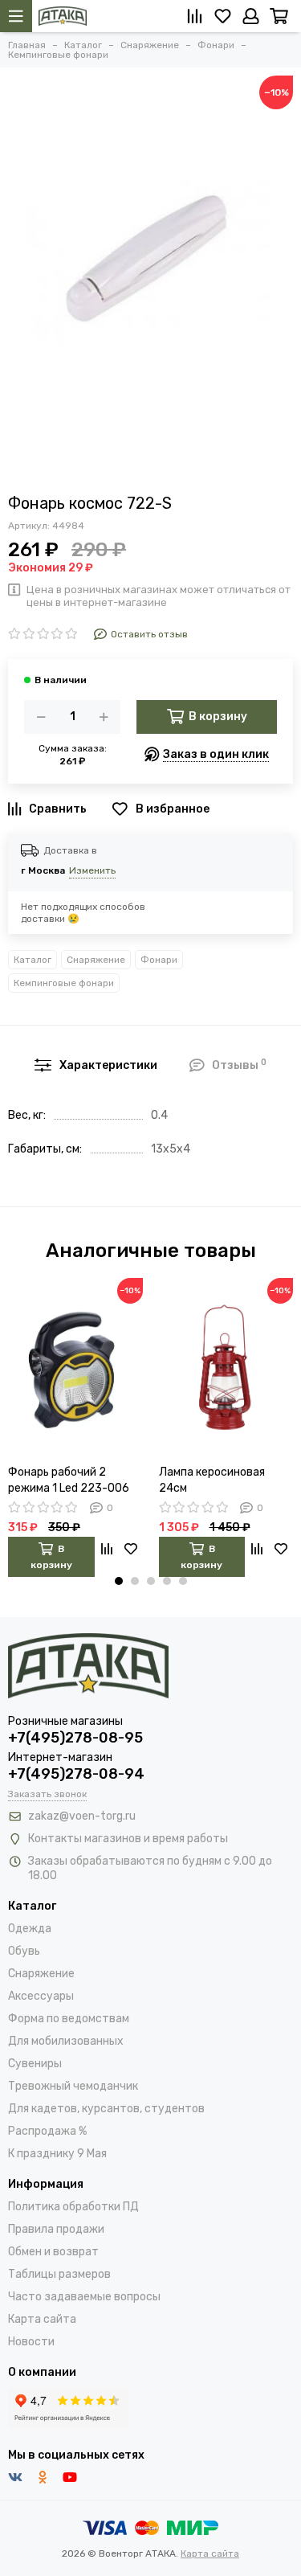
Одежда (30, 1929)
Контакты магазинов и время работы (128, 1839)
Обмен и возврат (53, 2252)
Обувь (24, 1951)
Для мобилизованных (66, 2041)
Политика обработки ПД (73, 2207)
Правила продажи (56, 2229)
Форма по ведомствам (69, 2019)
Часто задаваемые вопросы (84, 2297)
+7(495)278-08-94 (76, 1774)
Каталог (33, 960)
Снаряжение (96, 960)
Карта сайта (42, 2319)
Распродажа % (47, 2131)
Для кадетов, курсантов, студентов (106, 2109)
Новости (31, 2342)
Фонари (159, 960)
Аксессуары (41, 1996)
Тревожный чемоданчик (73, 2086)
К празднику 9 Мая (57, 2154)
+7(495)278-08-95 (75, 1738)
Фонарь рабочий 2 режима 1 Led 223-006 (69, 1480)
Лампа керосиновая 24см (212, 1480)
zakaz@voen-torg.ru (82, 1816)
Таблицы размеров (59, 2274)
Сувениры (35, 2064)
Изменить (92, 870)
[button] (119, 1581)
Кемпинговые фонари (64, 983)
